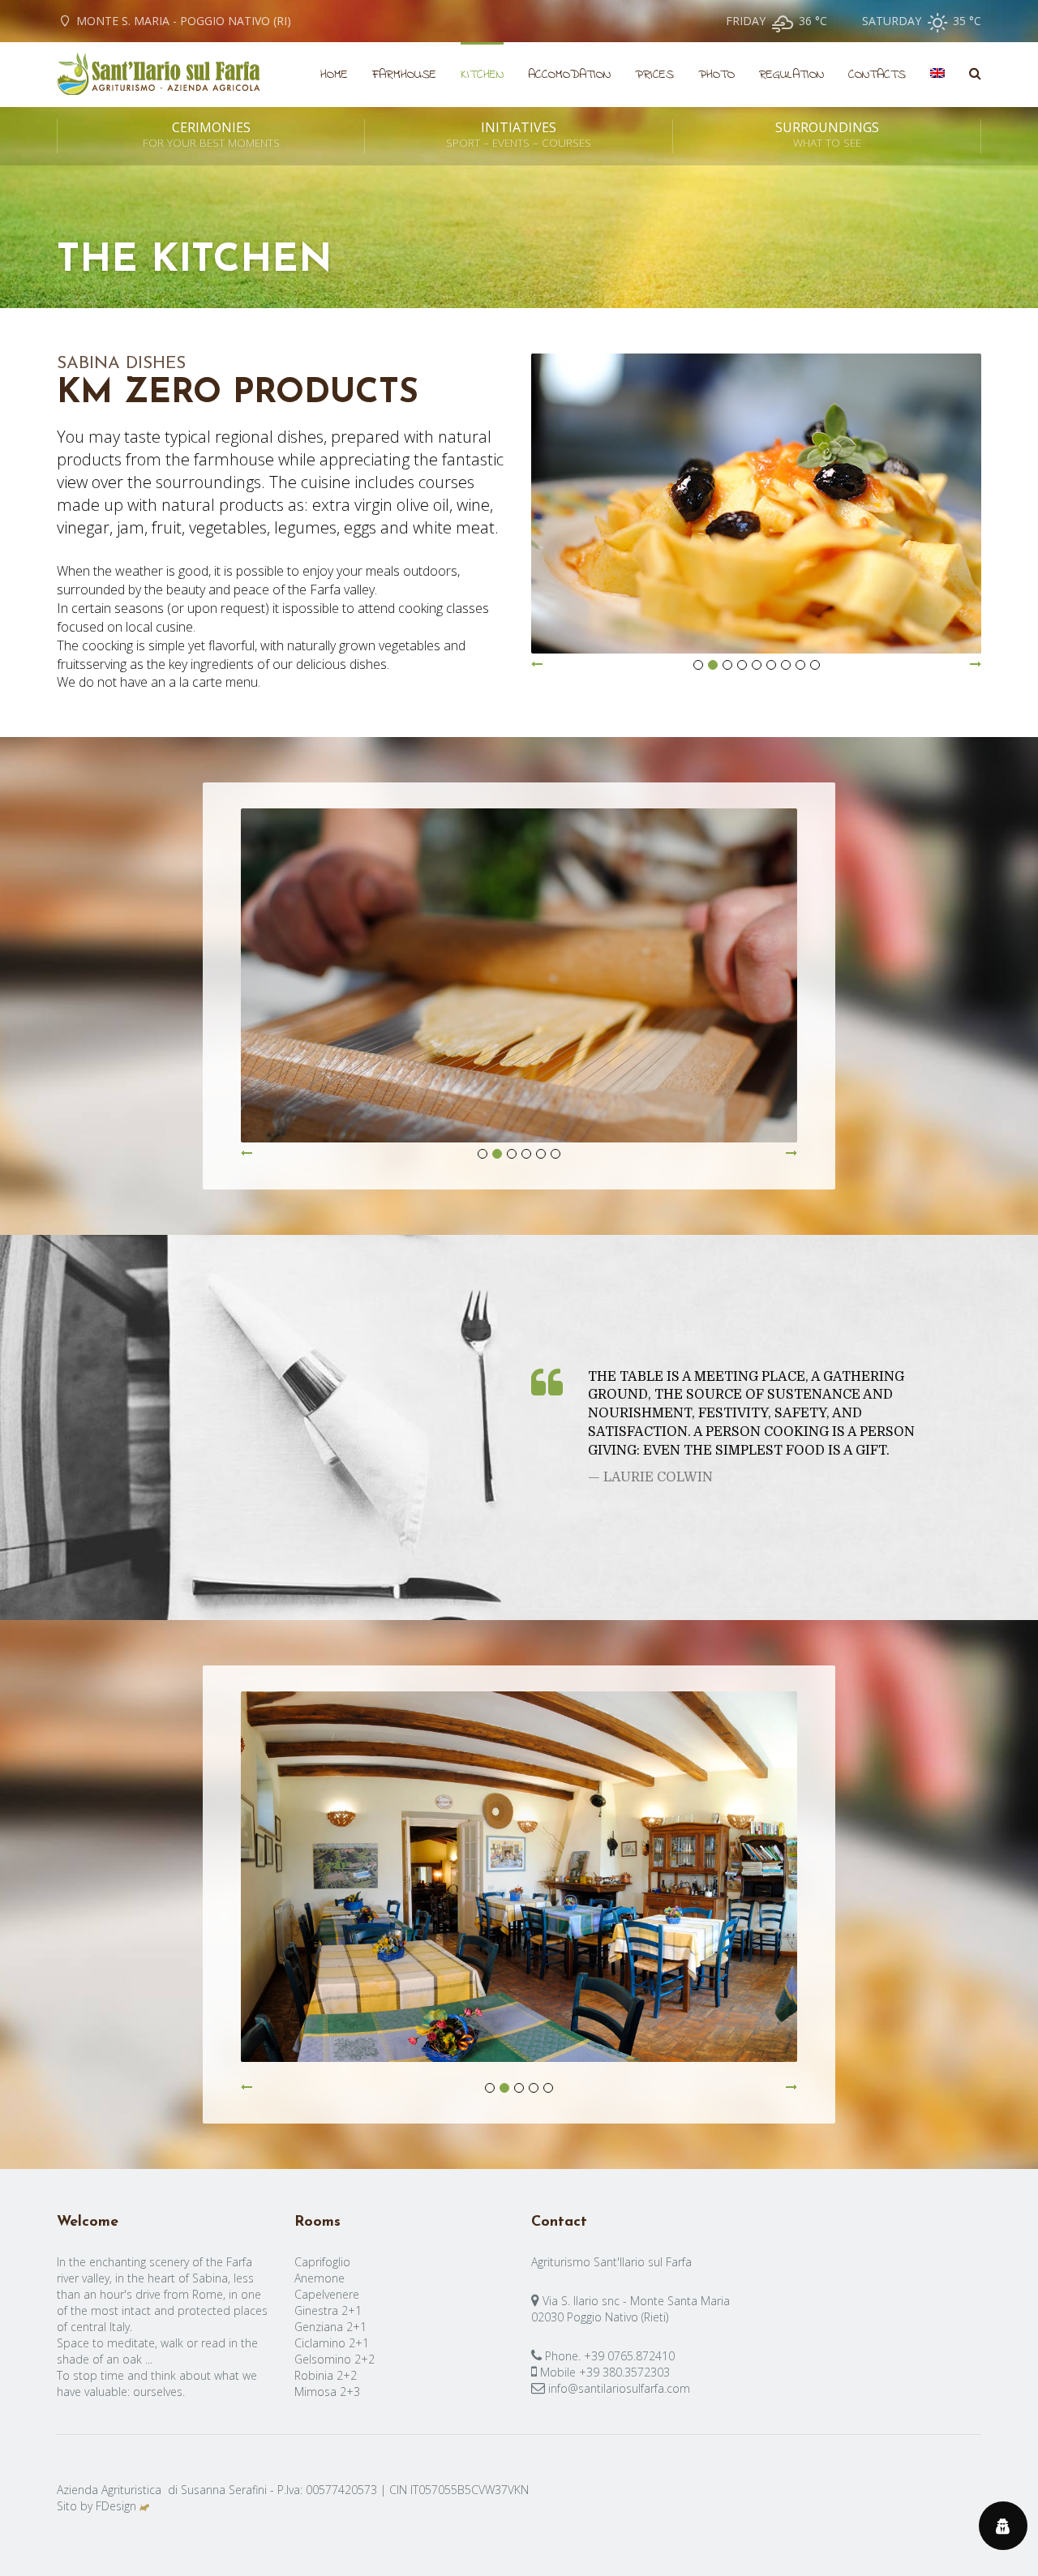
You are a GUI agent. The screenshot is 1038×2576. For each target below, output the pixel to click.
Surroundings (827, 135)
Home (334, 75)
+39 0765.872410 (629, 2356)
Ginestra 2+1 (328, 2310)
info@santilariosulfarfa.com (619, 2388)
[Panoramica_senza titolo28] (519, 1884)
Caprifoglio (322, 2262)
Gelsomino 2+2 (335, 2359)
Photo (716, 75)
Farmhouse (404, 75)
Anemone (320, 2278)
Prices (654, 75)
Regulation (791, 75)
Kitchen (482, 75)
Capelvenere (327, 2294)
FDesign (116, 2506)
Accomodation (569, 75)
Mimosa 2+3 (327, 2392)
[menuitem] (937, 75)
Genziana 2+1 (330, 2327)
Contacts (877, 75)
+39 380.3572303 (624, 2372)
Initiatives (519, 135)
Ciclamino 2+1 (332, 2343)
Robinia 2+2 (326, 2375)
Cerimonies (211, 135)
